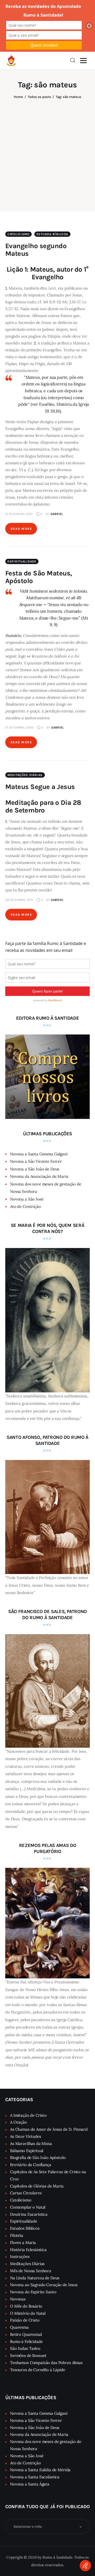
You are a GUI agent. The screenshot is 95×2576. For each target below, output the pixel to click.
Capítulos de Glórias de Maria (37, 2186)
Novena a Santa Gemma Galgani (39, 1154)
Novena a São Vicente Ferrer (36, 1161)
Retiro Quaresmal (26, 2334)
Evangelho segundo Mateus (36, 250)
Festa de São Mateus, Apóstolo (39, 577)
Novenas (18, 2299)
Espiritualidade (22, 561)
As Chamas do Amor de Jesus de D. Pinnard (49, 2129)
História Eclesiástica (28, 2250)
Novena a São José (27, 1199)
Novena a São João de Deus (35, 1169)
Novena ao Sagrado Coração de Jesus (44, 2285)
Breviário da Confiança (31, 2165)
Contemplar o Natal (28, 2207)
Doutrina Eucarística (29, 2214)
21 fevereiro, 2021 (19, 514)
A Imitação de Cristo (28, 2115)
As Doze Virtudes (26, 2136)
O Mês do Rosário (26, 2306)
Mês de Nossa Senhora (31, 2271)
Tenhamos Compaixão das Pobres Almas (46, 2363)
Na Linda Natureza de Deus (35, 2278)
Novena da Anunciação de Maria (39, 1176)
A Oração (18, 2122)
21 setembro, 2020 (19, 727)
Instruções (20, 2256)
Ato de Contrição (25, 1206)
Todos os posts (39, 97)
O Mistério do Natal (28, 2313)
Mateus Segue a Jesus (40, 787)
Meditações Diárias (25, 775)
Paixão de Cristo (25, 2320)
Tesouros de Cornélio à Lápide (38, 2370)
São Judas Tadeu (25, 2348)
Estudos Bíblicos (53, 234)
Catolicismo (18, 234)
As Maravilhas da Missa (31, 2143)
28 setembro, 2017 (19, 900)
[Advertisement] (47, 152)
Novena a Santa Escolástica (35, 2477)
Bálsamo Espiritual (27, 2151)
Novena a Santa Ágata (30, 2484)
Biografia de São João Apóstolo (38, 2157)
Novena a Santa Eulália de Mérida (40, 2470)
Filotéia (17, 2235)
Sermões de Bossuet (28, 2355)
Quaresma (19, 2327)
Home (18, 97)
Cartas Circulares (26, 2193)
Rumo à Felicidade (26, 2341)
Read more (21, 529)
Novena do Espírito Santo (33, 2292)
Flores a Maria (23, 2242)
